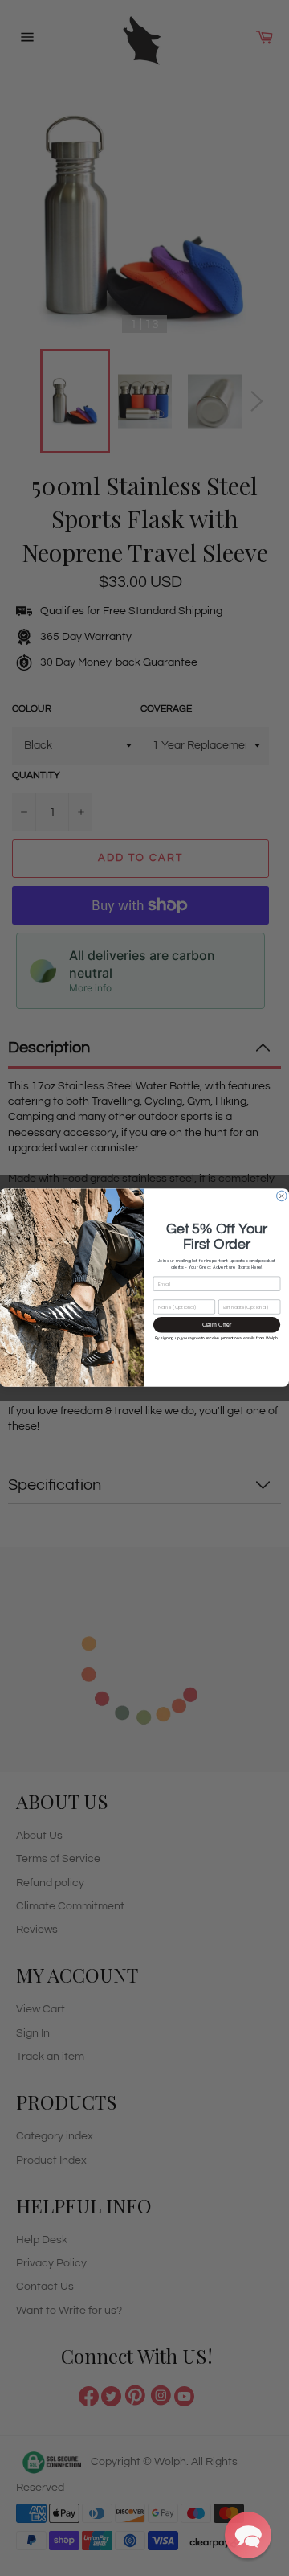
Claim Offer (217, 1325)
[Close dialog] (282, 1197)
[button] (248, 2535)
